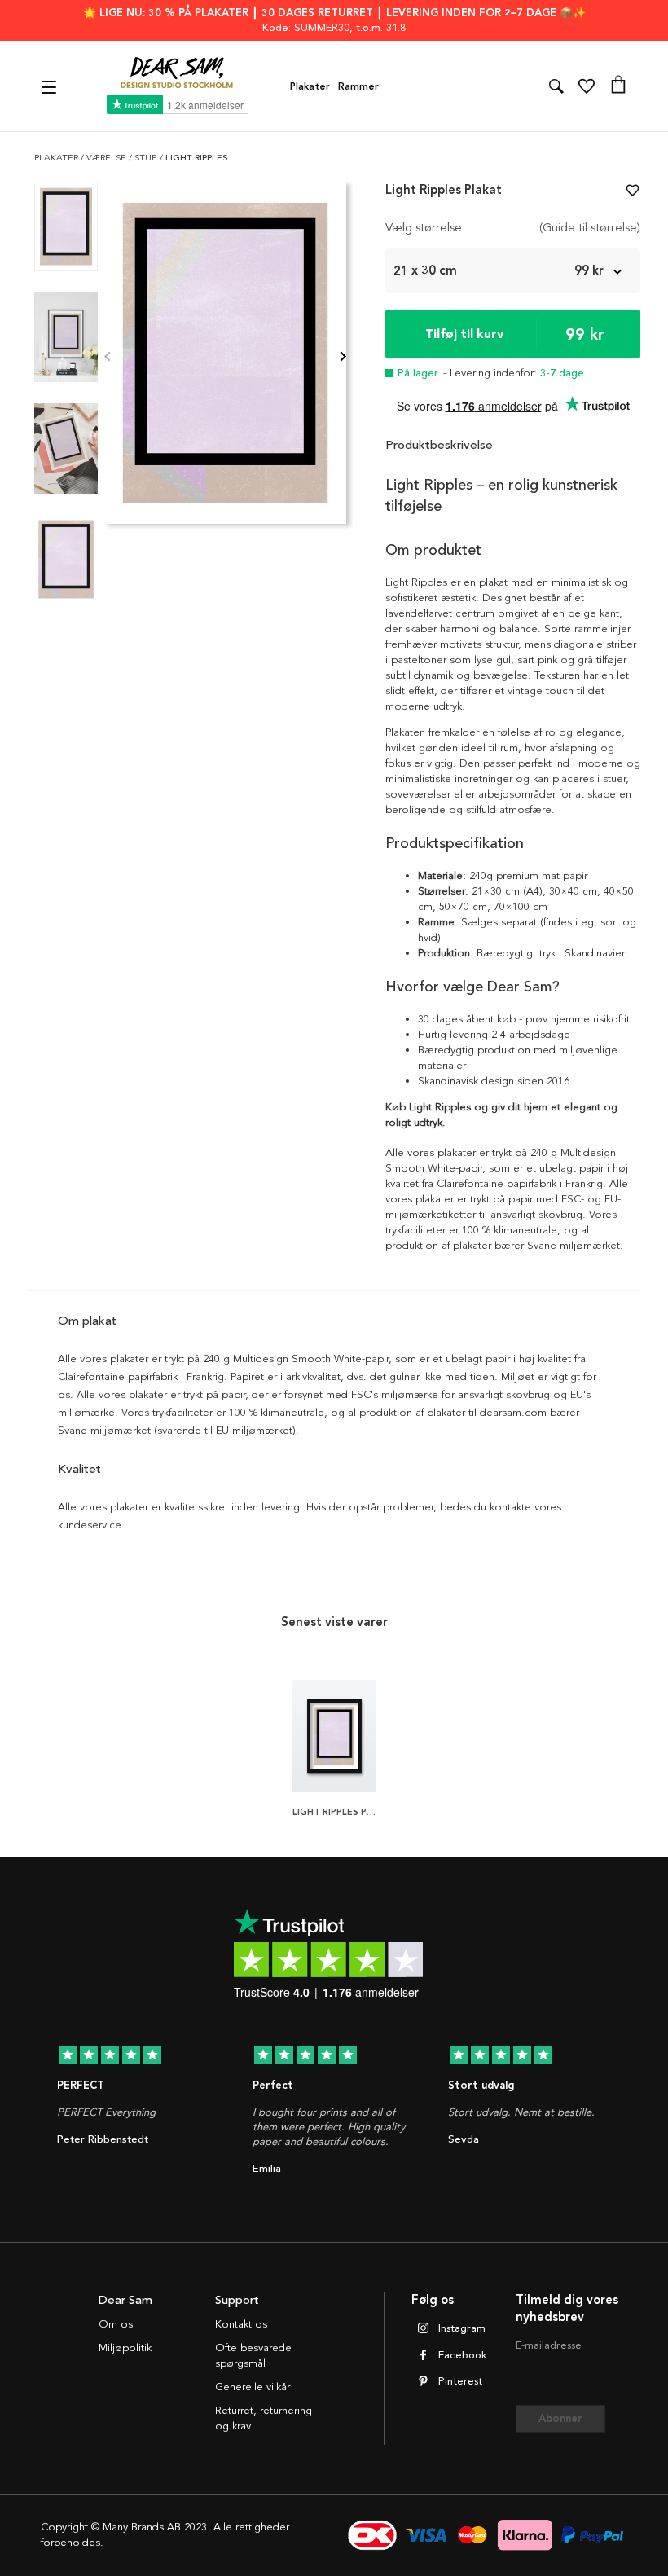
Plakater (310, 86)
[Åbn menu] (51, 86)
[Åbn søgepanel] (556, 86)
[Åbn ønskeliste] (587, 86)
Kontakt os (241, 2324)
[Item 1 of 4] (225, 358)
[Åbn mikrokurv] (618, 86)
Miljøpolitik (125, 2348)
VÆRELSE (108, 158)
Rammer (358, 86)
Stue (147, 158)
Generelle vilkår (253, 2387)
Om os (116, 2324)
